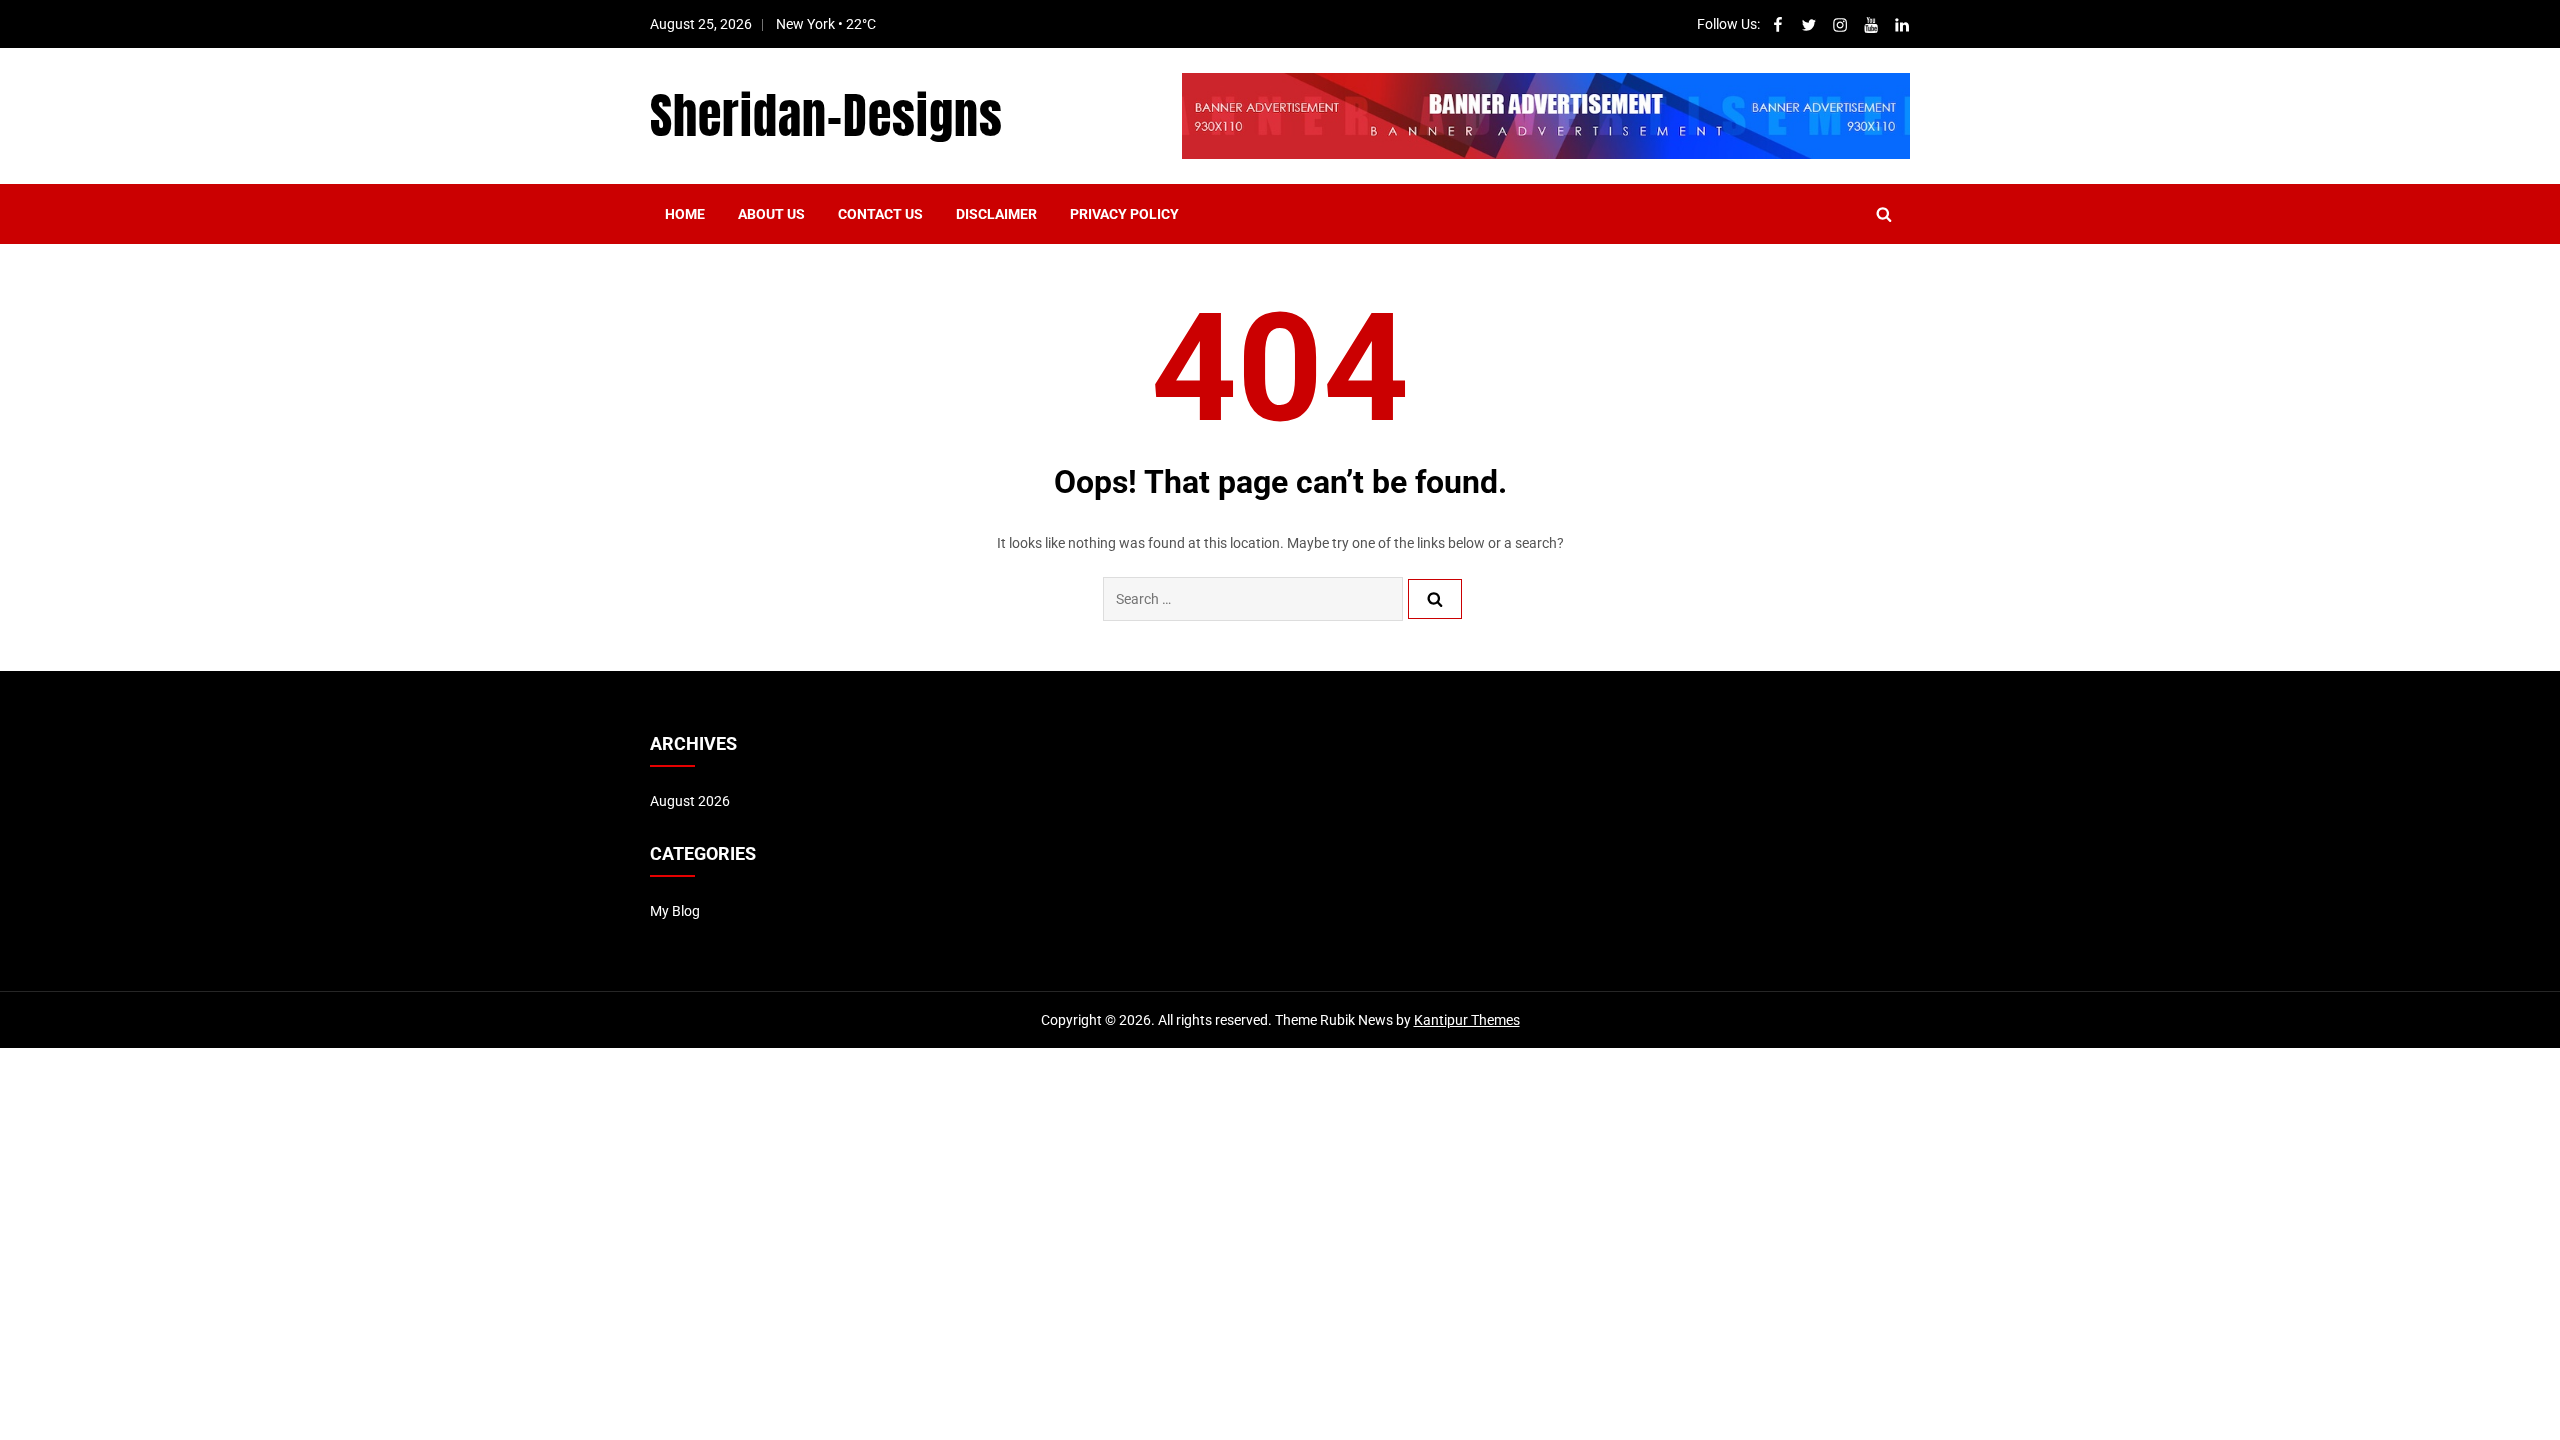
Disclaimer (996, 214)
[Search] (1435, 599)
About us (771, 214)
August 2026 (690, 801)
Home (685, 214)
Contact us (880, 214)
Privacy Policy (1124, 214)
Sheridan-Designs (826, 116)
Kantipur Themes (1467, 1020)
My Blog (675, 911)
